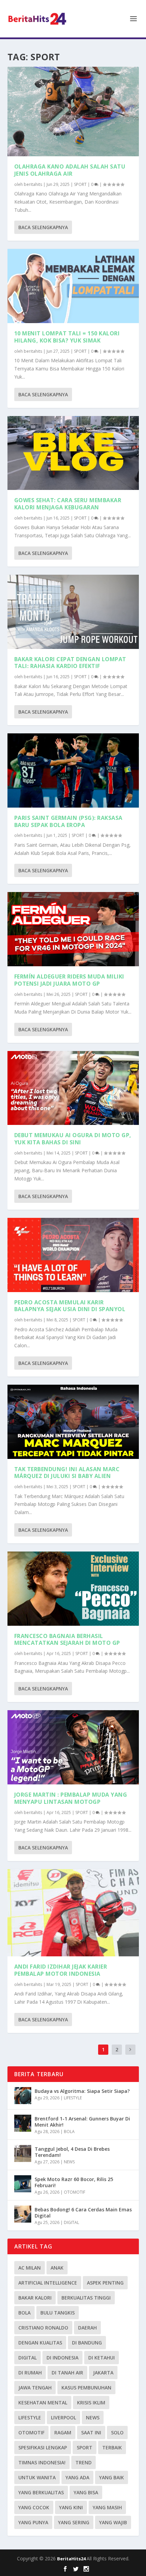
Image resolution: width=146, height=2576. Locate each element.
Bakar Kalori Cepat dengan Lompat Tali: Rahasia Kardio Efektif (70, 663)
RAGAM (63, 2432)
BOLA (69, 2132)
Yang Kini (71, 2507)
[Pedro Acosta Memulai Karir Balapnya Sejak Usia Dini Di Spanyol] (73, 1255)
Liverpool (63, 2418)
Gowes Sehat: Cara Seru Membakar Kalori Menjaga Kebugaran (68, 504)
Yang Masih (107, 2507)
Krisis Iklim (91, 2403)
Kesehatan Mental (43, 2403)
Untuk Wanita (37, 2477)
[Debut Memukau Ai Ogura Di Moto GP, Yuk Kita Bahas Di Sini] (73, 1088)
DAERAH (87, 2328)
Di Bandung (87, 2343)
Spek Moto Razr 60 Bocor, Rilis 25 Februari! (74, 2182)
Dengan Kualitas (40, 2343)
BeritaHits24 (72, 2559)
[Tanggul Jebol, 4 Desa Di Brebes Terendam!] (23, 2153)
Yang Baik (112, 2477)
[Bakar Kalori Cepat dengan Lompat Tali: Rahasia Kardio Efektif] (73, 612)
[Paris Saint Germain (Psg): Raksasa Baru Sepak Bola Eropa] (73, 770)
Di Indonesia (62, 2358)
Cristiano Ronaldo (43, 2328)
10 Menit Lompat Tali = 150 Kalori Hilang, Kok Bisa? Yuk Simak (67, 337)
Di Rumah (30, 2373)
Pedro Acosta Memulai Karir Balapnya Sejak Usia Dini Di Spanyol (70, 1306)
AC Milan (30, 2268)
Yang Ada (77, 2477)
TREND (84, 2462)
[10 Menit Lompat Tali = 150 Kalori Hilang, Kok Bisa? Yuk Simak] (73, 286)
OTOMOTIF (75, 2192)
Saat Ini (91, 2432)
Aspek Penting (105, 2283)
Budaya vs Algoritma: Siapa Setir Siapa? (82, 2091)
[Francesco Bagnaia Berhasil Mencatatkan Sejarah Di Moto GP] (73, 1589)
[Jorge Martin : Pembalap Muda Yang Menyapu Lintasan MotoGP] (73, 1747)
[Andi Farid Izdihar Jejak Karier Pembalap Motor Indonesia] (73, 1913)
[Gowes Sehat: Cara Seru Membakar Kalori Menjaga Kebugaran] (73, 453)
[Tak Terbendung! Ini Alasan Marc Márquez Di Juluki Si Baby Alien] (73, 1422)
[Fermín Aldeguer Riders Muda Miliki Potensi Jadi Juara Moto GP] (73, 929)
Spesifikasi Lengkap (43, 2447)
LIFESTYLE (73, 2098)
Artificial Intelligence (48, 2283)
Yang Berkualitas (41, 2492)
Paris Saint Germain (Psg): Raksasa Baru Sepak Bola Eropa (68, 821)
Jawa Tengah (35, 2388)
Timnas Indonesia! (42, 2462)
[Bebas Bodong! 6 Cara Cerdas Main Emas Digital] (23, 2214)
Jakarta (103, 2373)
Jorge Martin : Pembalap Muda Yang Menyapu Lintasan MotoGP (71, 1798)
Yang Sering (74, 2522)
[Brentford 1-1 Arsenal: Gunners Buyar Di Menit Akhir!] (23, 2123)
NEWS (69, 2162)
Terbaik (112, 2447)
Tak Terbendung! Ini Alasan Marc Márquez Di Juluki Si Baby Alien (67, 1473)
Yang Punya (33, 2522)
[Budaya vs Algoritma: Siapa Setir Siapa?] (23, 2096)
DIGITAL (71, 2222)
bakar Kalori (35, 2298)
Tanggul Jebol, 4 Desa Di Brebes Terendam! (72, 2152)
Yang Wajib (113, 2522)
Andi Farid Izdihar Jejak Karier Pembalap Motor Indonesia (61, 1970)
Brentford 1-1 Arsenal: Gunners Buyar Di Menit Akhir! (82, 2122)
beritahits (33, 184)
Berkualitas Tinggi (86, 2298)
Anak (57, 2268)
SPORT (80, 184)
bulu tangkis (58, 2313)
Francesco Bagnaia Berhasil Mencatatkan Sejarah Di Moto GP (67, 1640)
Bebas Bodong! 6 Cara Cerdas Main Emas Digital (83, 2213)
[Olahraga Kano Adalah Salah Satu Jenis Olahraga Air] (73, 112)
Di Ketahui (102, 2358)
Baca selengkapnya (43, 227)
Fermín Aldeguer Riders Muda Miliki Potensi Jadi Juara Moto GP (69, 980)
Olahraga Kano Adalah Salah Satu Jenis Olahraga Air (70, 170)
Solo (117, 2432)
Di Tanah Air (67, 2373)
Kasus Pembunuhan (86, 2388)
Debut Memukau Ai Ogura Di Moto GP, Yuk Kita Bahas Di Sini (73, 1139)
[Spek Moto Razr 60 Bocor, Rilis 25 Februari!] (23, 2184)
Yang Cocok (34, 2507)
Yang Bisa (86, 2492)
